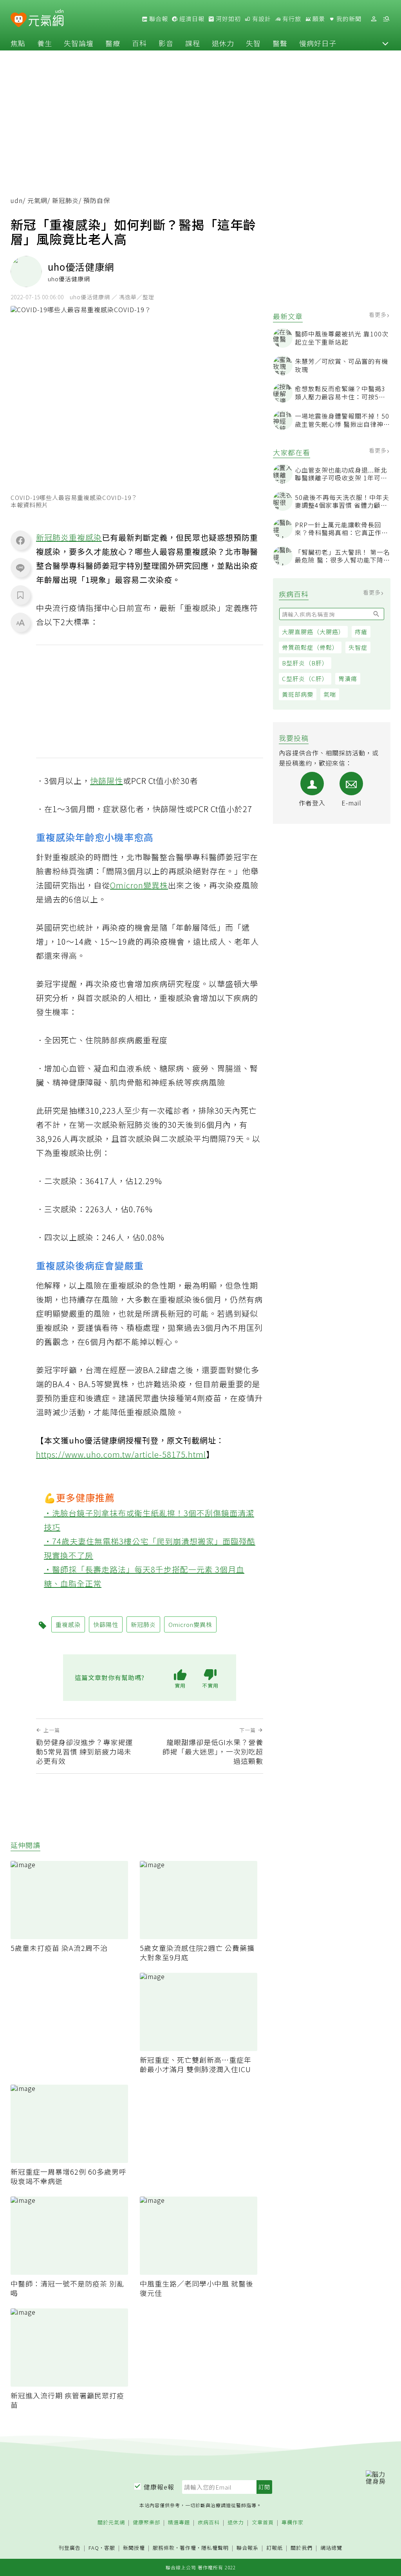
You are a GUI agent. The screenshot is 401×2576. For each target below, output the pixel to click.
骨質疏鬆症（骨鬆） (310, 647)
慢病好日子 (318, 43)
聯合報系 (247, 2548)
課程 (193, 43)
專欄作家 (293, 2523)
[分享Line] (20, 568)
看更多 (378, 315)
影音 (166, 43)
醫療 (113, 43)
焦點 (18, 43)
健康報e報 (159, 2487)
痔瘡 (361, 632)
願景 (318, 19)
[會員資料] (374, 19)
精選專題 (179, 2523)
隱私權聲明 (215, 2548)
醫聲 (280, 43)
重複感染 (85, 537)
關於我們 (302, 2548)
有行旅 (291, 19)
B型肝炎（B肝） (305, 663)
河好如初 (228, 19)
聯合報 (158, 19)
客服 (110, 2548)
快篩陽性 (107, 781)
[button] (385, 43)
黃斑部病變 (298, 694)
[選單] (386, 19)
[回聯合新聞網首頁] (19, 20)
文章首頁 (263, 2523)
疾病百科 (209, 2523)
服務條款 (164, 2548)
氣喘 (330, 694)
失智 (253, 43)
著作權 (188, 2548)
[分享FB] (20, 540)
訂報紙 (275, 2548)
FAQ (94, 2548)
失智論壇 (79, 43)
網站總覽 (331, 2548)
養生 (45, 43)
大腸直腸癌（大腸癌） (313, 632)
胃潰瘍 (348, 679)
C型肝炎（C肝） (305, 679)
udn (17, 200)
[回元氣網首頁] (46, 19)
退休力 (223, 43)
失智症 (358, 647)
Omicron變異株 (139, 885)
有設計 (261, 19)
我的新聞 (348, 19)
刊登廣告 (70, 2548)
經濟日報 (191, 19)
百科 (139, 43)
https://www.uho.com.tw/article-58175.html (121, 1454)
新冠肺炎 (65, 200)
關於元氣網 (111, 2523)
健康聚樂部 (146, 2523)
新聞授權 (134, 2548)
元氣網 (37, 200)
